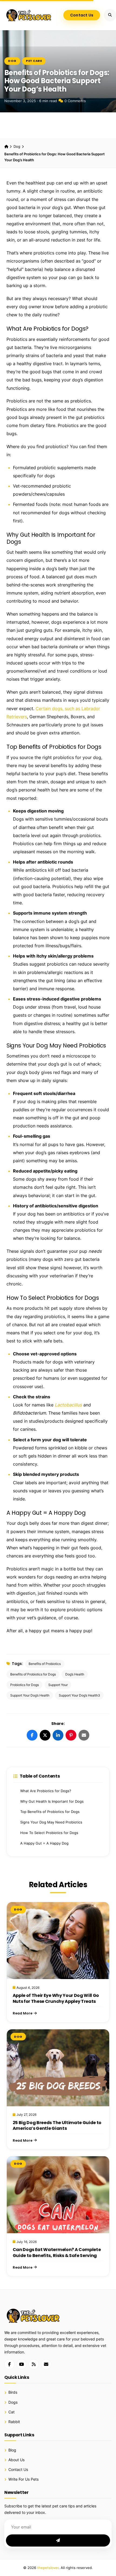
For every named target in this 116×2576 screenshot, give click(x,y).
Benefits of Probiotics (45, 1664)
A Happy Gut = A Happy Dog (44, 1843)
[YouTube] (22, 2364)
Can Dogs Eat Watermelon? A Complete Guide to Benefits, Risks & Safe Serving (57, 2253)
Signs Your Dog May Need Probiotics (51, 1822)
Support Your (58, 1685)
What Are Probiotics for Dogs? (46, 1791)
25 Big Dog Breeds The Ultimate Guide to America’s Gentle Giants (57, 2126)
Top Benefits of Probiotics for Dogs (50, 1812)
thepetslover (48, 2568)
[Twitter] (45, 1735)
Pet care (34, 61)
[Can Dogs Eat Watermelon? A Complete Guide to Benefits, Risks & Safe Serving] (58, 2195)
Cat (11, 2412)
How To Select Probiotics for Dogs (49, 1833)
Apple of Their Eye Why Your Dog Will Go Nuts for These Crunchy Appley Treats (56, 1998)
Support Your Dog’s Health (30, 1695)
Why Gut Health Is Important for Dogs (52, 1801)
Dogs (13, 2402)
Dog (12, 61)
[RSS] (34, 2364)
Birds (13, 2392)
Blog (12, 2450)
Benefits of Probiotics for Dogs (33, 1674)
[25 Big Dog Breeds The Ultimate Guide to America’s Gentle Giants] (58, 2068)
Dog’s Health (75, 1674)
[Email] (84, 1735)
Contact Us (82, 15)
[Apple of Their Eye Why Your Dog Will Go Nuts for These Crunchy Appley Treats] (58, 1941)
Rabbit (14, 2422)
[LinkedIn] (58, 1735)
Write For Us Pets (23, 2479)
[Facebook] (32, 1735)
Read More (23, 2013)
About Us (16, 2460)
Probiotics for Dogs (25, 1685)
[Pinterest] (71, 1735)
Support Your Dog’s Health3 (79, 1695)
